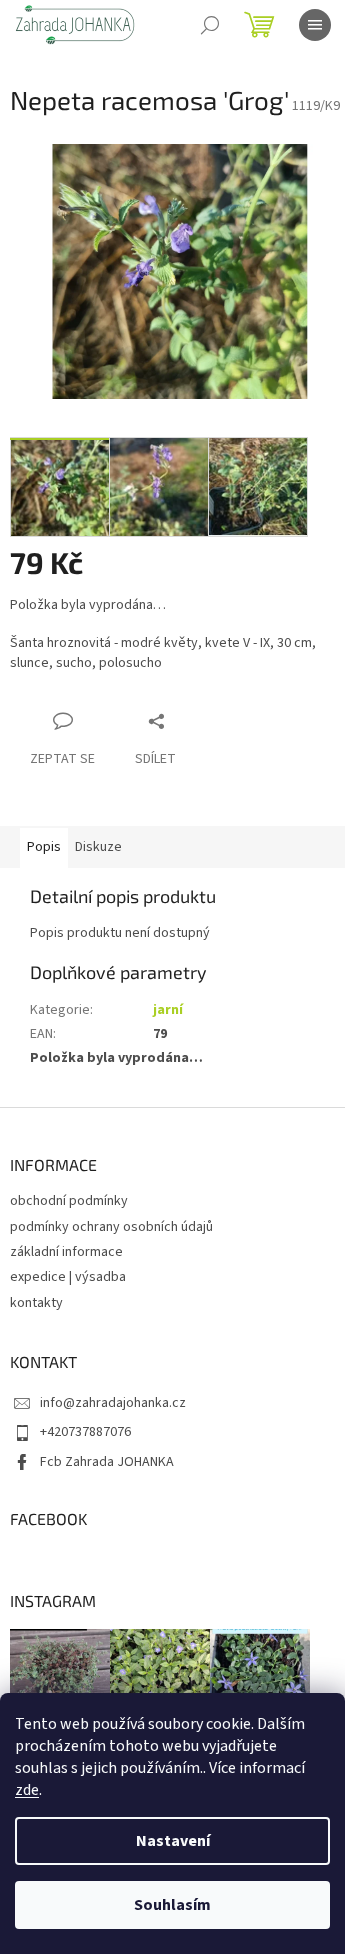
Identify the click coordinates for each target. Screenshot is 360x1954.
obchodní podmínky (69, 1201)
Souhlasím (172, 1905)
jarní (168, 1010)
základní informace (66, 1252)
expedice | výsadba (68, 1277)
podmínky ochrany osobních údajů (111, 1227)
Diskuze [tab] (98, 847)
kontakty (36, 1303)
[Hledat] (210, 25)
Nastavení (173, 1841)
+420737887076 (85, 1432)
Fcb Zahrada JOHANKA (107, 1462)
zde (27, 1790)
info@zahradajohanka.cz (113, 1403)
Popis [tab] (44, 847)
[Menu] (315, 25)
